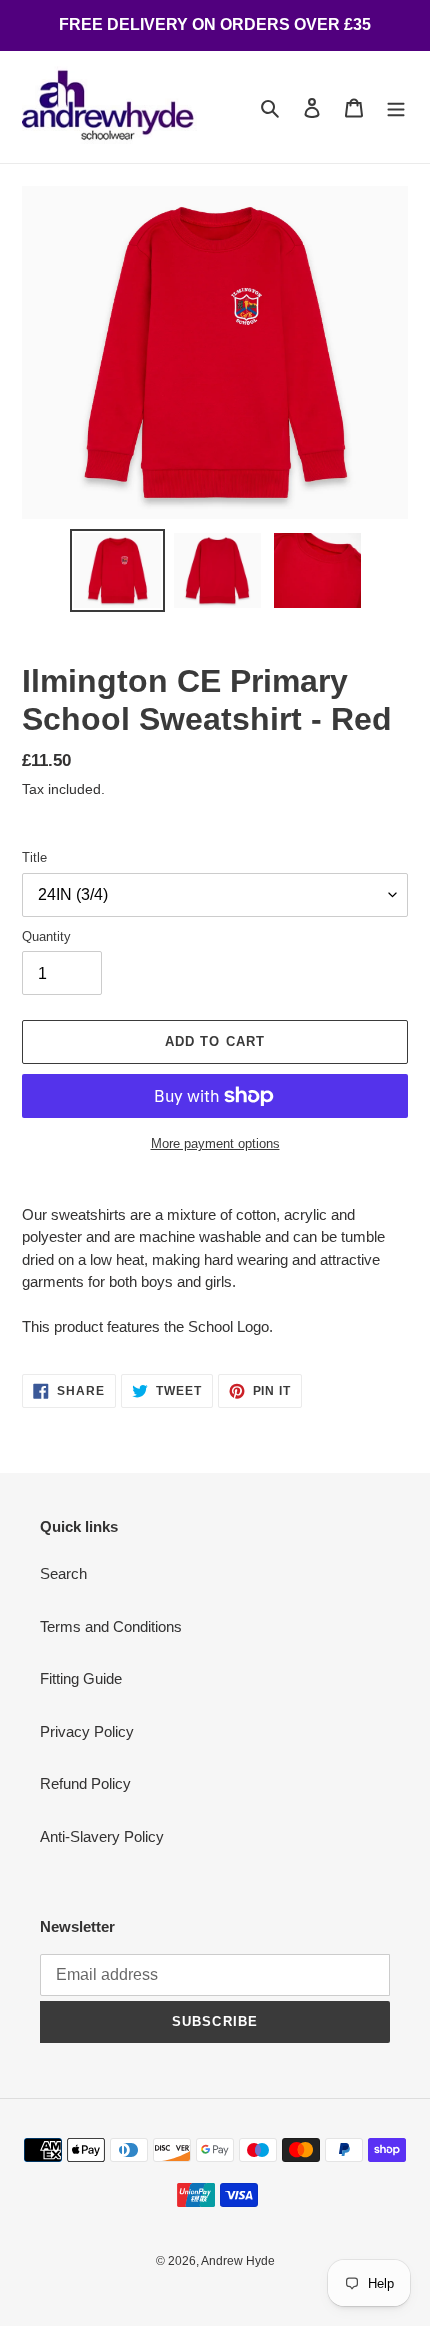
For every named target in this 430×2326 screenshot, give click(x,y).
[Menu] (396, 107)
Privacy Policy (87, 1731)
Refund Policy (85, 1783)
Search (63, 1573)
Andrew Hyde (238, 2261)
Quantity (46, 936)
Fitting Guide (81, 1678)
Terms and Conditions (111, 1626)
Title (34, 857)
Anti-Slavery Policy (102, 1836)
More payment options (215, 1143)
